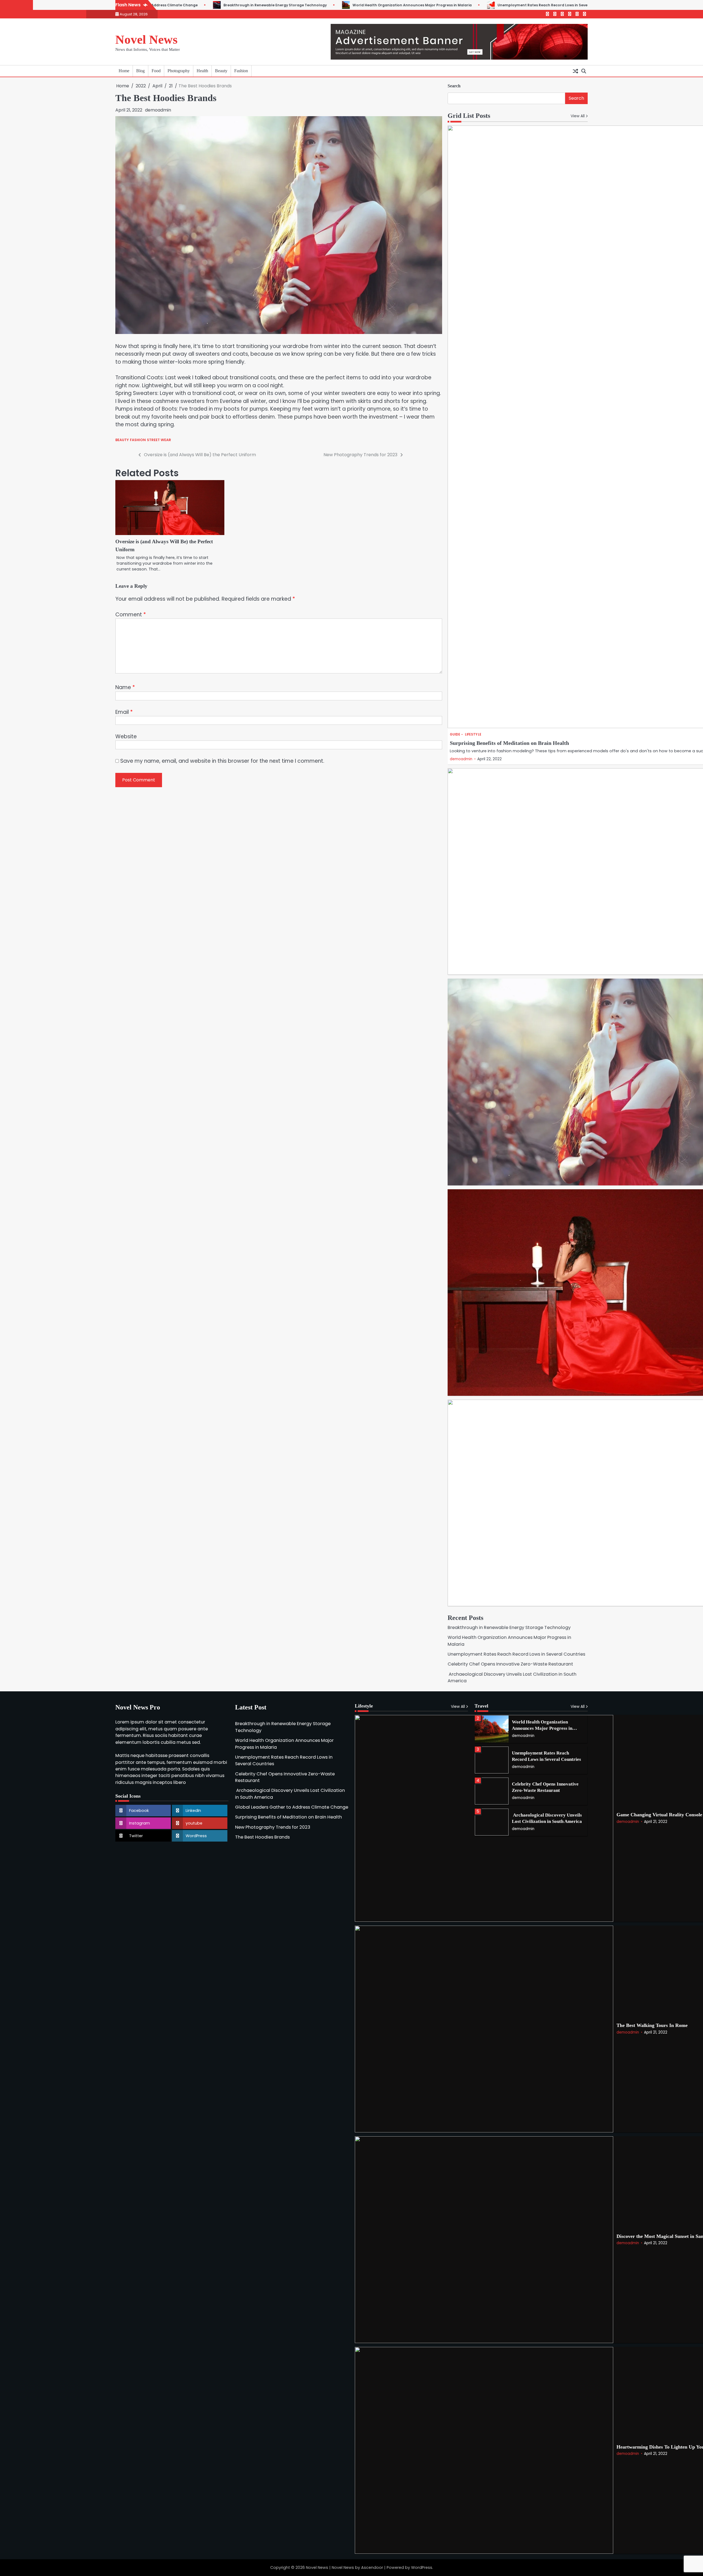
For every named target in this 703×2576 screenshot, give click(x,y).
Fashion (241, 71)
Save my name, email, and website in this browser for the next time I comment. (222, 761)
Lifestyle (473, 735)
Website (126, 736)
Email (124, 712)
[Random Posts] (575, 71)
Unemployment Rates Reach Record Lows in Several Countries (367, 5)
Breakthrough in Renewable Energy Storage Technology (509, 1627)
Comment (131, 615)
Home (124, 71)
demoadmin (158, 110)
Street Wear (159, 440)
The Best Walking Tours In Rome (652, 2025)
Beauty (221, 71)
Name (125, 687)
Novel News (147, 40)
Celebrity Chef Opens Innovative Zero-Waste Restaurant (503, 5)
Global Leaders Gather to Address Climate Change (292, 1807)
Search (454, 86)
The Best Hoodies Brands (262, 1837)
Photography (179, 71)
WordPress (422, 2567)
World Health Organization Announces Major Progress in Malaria (224, 5)
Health (202, 71)
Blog (140, 71)
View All (578, 116)
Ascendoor (372, 2567)
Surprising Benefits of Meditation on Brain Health (509, 743)
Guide (455, 735)
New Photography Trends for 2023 (273, 1827)
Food (156, 71)
